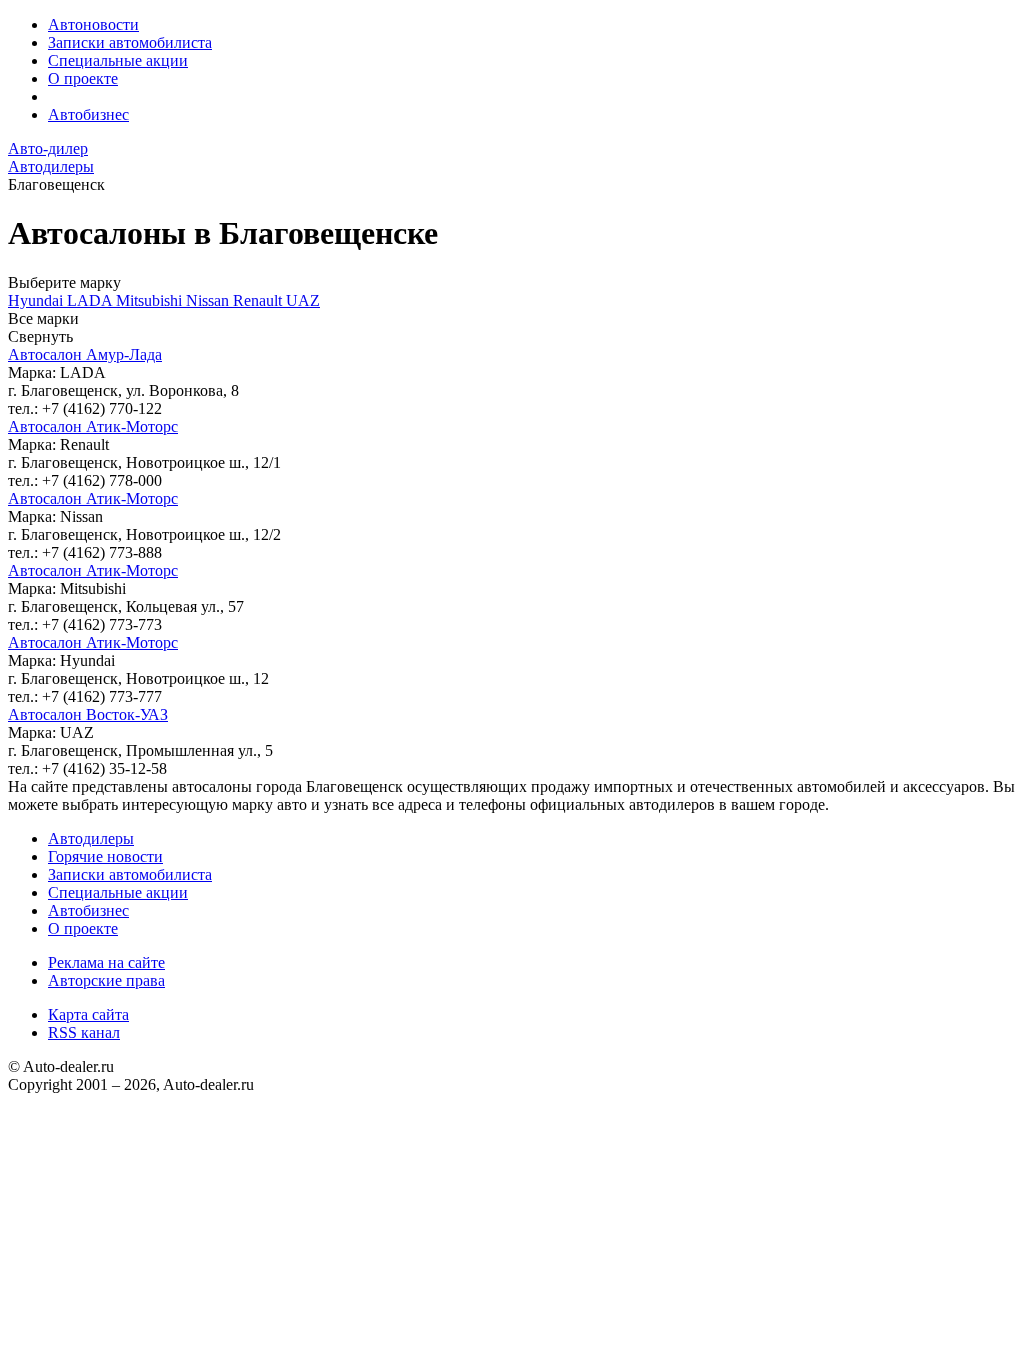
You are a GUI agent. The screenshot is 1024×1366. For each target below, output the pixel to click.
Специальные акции (118, 60)
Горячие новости (105, 856)
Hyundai (37, 300)
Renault (259, 300)
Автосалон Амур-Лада (85, 354)
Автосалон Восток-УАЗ (88, 714)
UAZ (303, 300)
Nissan (209, 300)
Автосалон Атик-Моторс (93, 426)
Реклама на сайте (106, 962)
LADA (91, 300)
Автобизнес (88, 114)
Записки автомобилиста (130, 42)
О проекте (83, 78)
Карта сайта (88, 1014)
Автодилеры (91, 838)
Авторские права (106, 980)
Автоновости (93, 24)
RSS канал (84, 1032)
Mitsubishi (151, 300)
